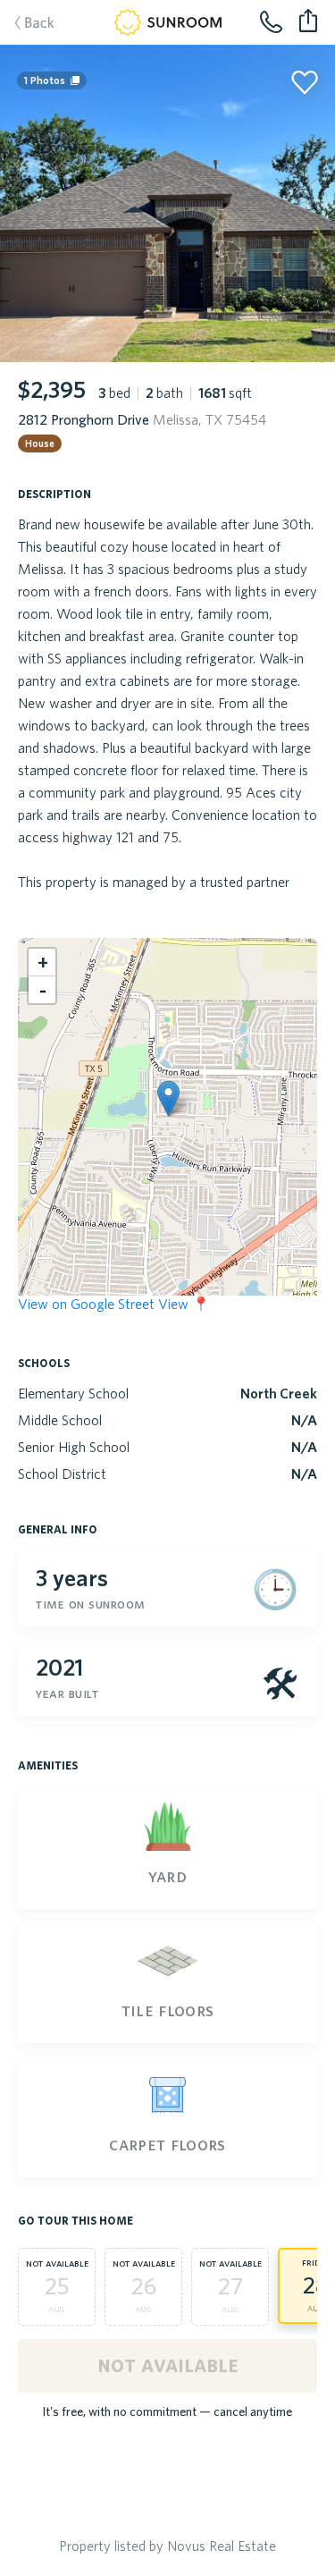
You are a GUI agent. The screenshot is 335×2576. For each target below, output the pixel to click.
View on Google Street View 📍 (114, 1304)
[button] (168, 1098)
